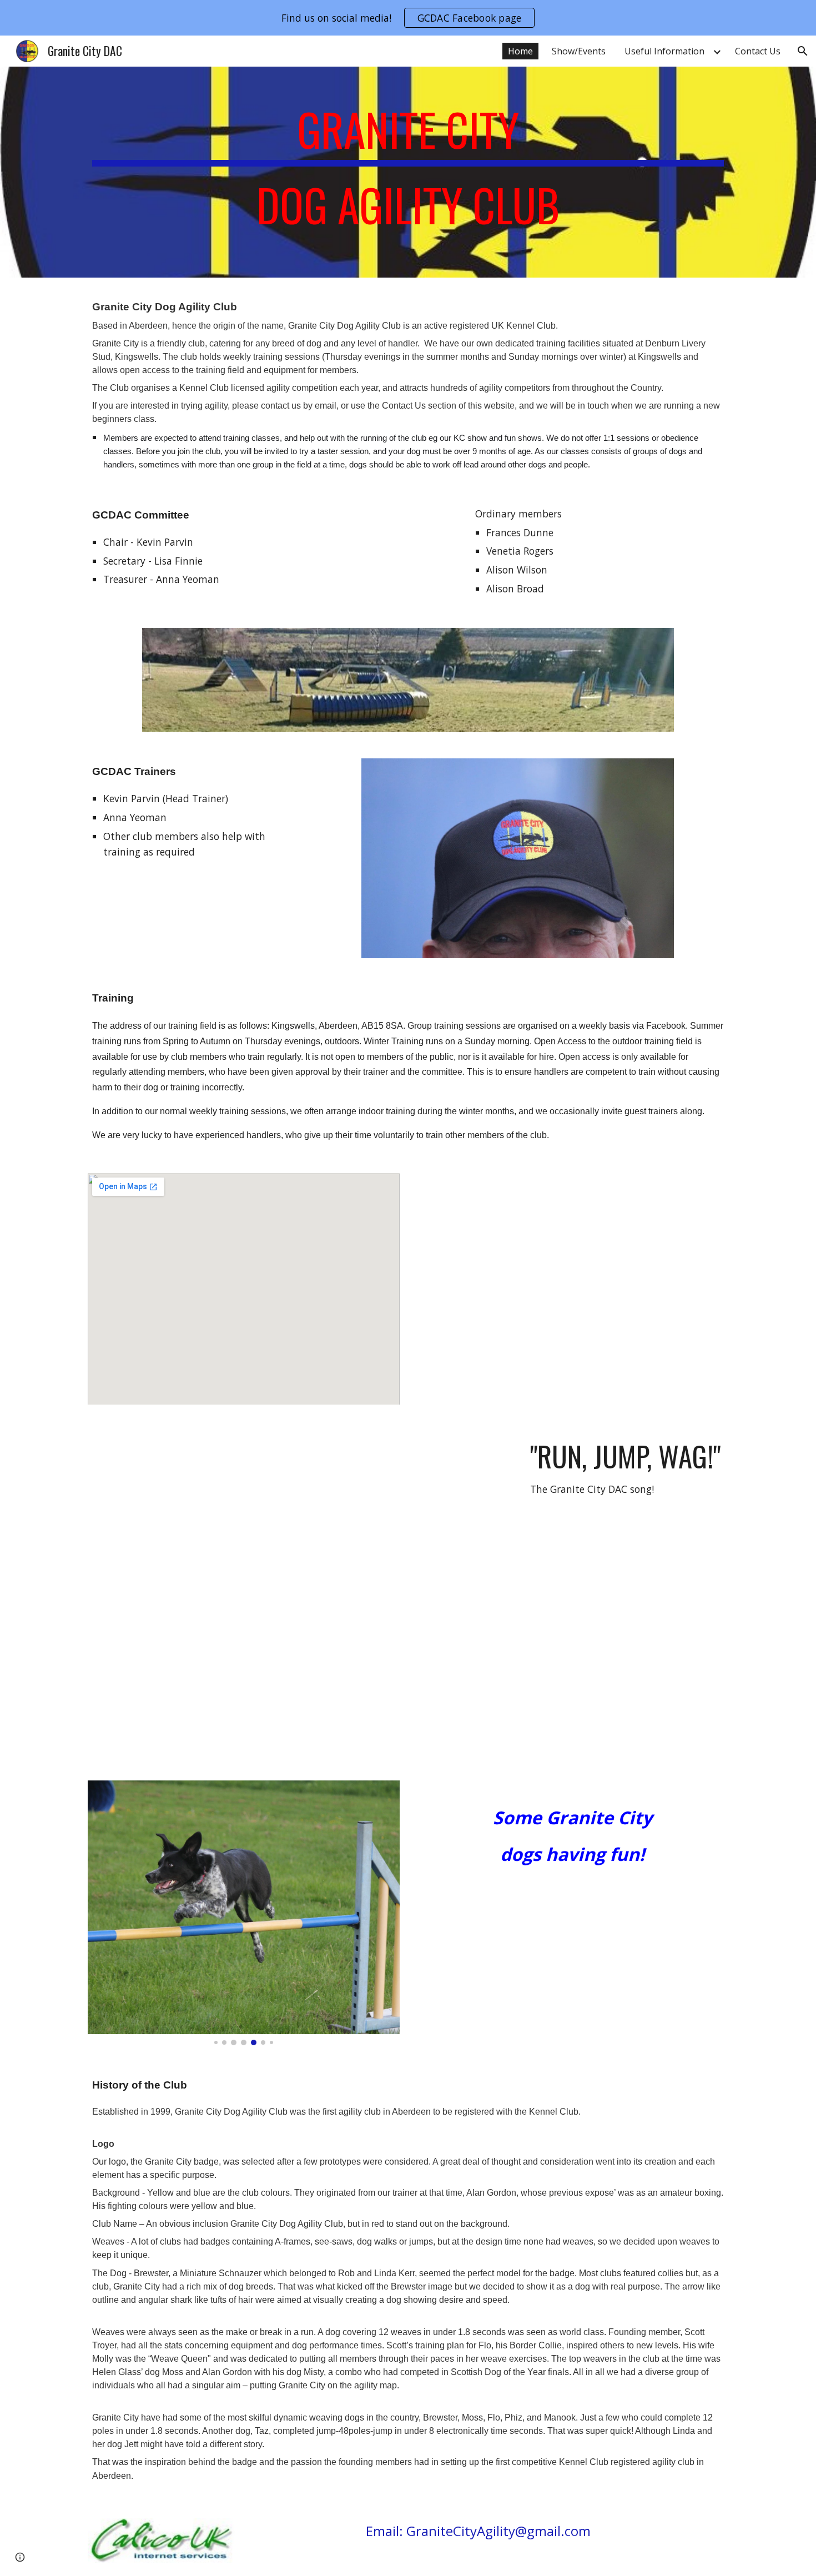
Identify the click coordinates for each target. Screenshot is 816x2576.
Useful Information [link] (664, 51)
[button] (803, 51)
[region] (408, 18)
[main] (408, 172)
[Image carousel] (244, 1913)
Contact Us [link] (758, 51)
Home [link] (520, 51)
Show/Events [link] (579, 51)
